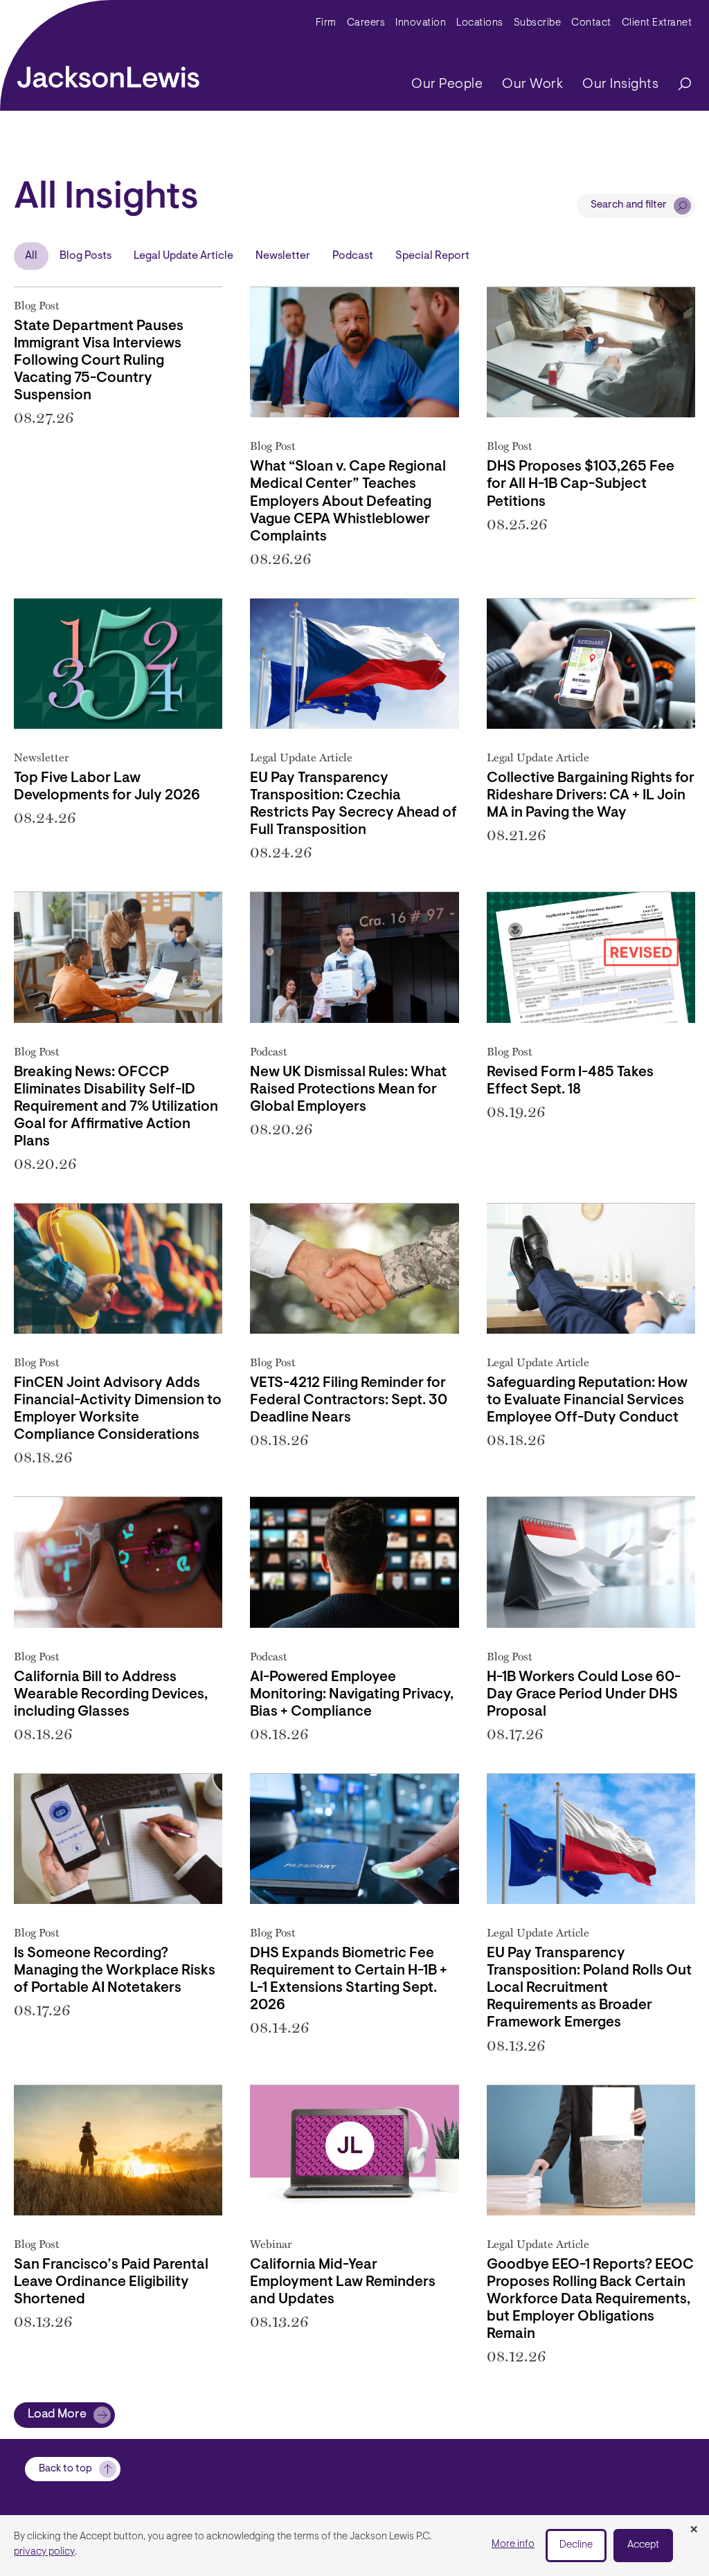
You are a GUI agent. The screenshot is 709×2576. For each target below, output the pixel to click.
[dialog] (354, 2546)
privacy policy (44, 2552)
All (31, 256)
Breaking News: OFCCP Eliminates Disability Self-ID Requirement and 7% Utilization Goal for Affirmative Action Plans (116, 1107)
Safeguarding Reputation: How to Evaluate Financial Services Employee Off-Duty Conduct (587, 1401)
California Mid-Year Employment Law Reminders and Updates (343, 2283)
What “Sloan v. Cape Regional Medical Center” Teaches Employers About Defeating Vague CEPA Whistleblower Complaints (348, 502)
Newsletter (283, 256)
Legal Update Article (183, 256)
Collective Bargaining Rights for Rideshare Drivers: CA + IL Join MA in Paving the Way (591, 796)
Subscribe (538, 23)
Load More (57, 2415)
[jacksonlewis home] (108, 73)
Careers (366, 23)
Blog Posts (86, 256)
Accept (643, 2545)
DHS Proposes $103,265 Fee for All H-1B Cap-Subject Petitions (581, 484)
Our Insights (620, 84)
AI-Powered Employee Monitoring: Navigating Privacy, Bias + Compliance (352, 1695)
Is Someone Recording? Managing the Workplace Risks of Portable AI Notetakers (115, 1971)
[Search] (678, 85)
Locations (480, 23)
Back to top (65, 2469)
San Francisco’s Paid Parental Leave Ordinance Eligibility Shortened (111, 2283)
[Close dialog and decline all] (694, 2530)
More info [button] (513, 2545)
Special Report (432, 256)
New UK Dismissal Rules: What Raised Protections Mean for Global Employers (348, 1090)
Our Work (532, 84)
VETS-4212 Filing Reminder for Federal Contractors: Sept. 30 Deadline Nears (349, 1401)
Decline (576, 2545)
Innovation (421, 23)
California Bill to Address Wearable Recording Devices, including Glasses (111, 1695)
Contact (591, 23)
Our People (447, 84)
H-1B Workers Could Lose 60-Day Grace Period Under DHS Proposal (584, 1695)
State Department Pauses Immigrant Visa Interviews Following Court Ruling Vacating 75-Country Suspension (99, 361)
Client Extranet (657, 23)
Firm (326, 23)
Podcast (353, 256)
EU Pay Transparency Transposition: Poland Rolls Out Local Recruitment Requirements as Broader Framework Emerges (589, 1988)
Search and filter (629, 205)
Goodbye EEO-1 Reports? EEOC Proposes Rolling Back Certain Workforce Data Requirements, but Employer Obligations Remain (590, 2300)
